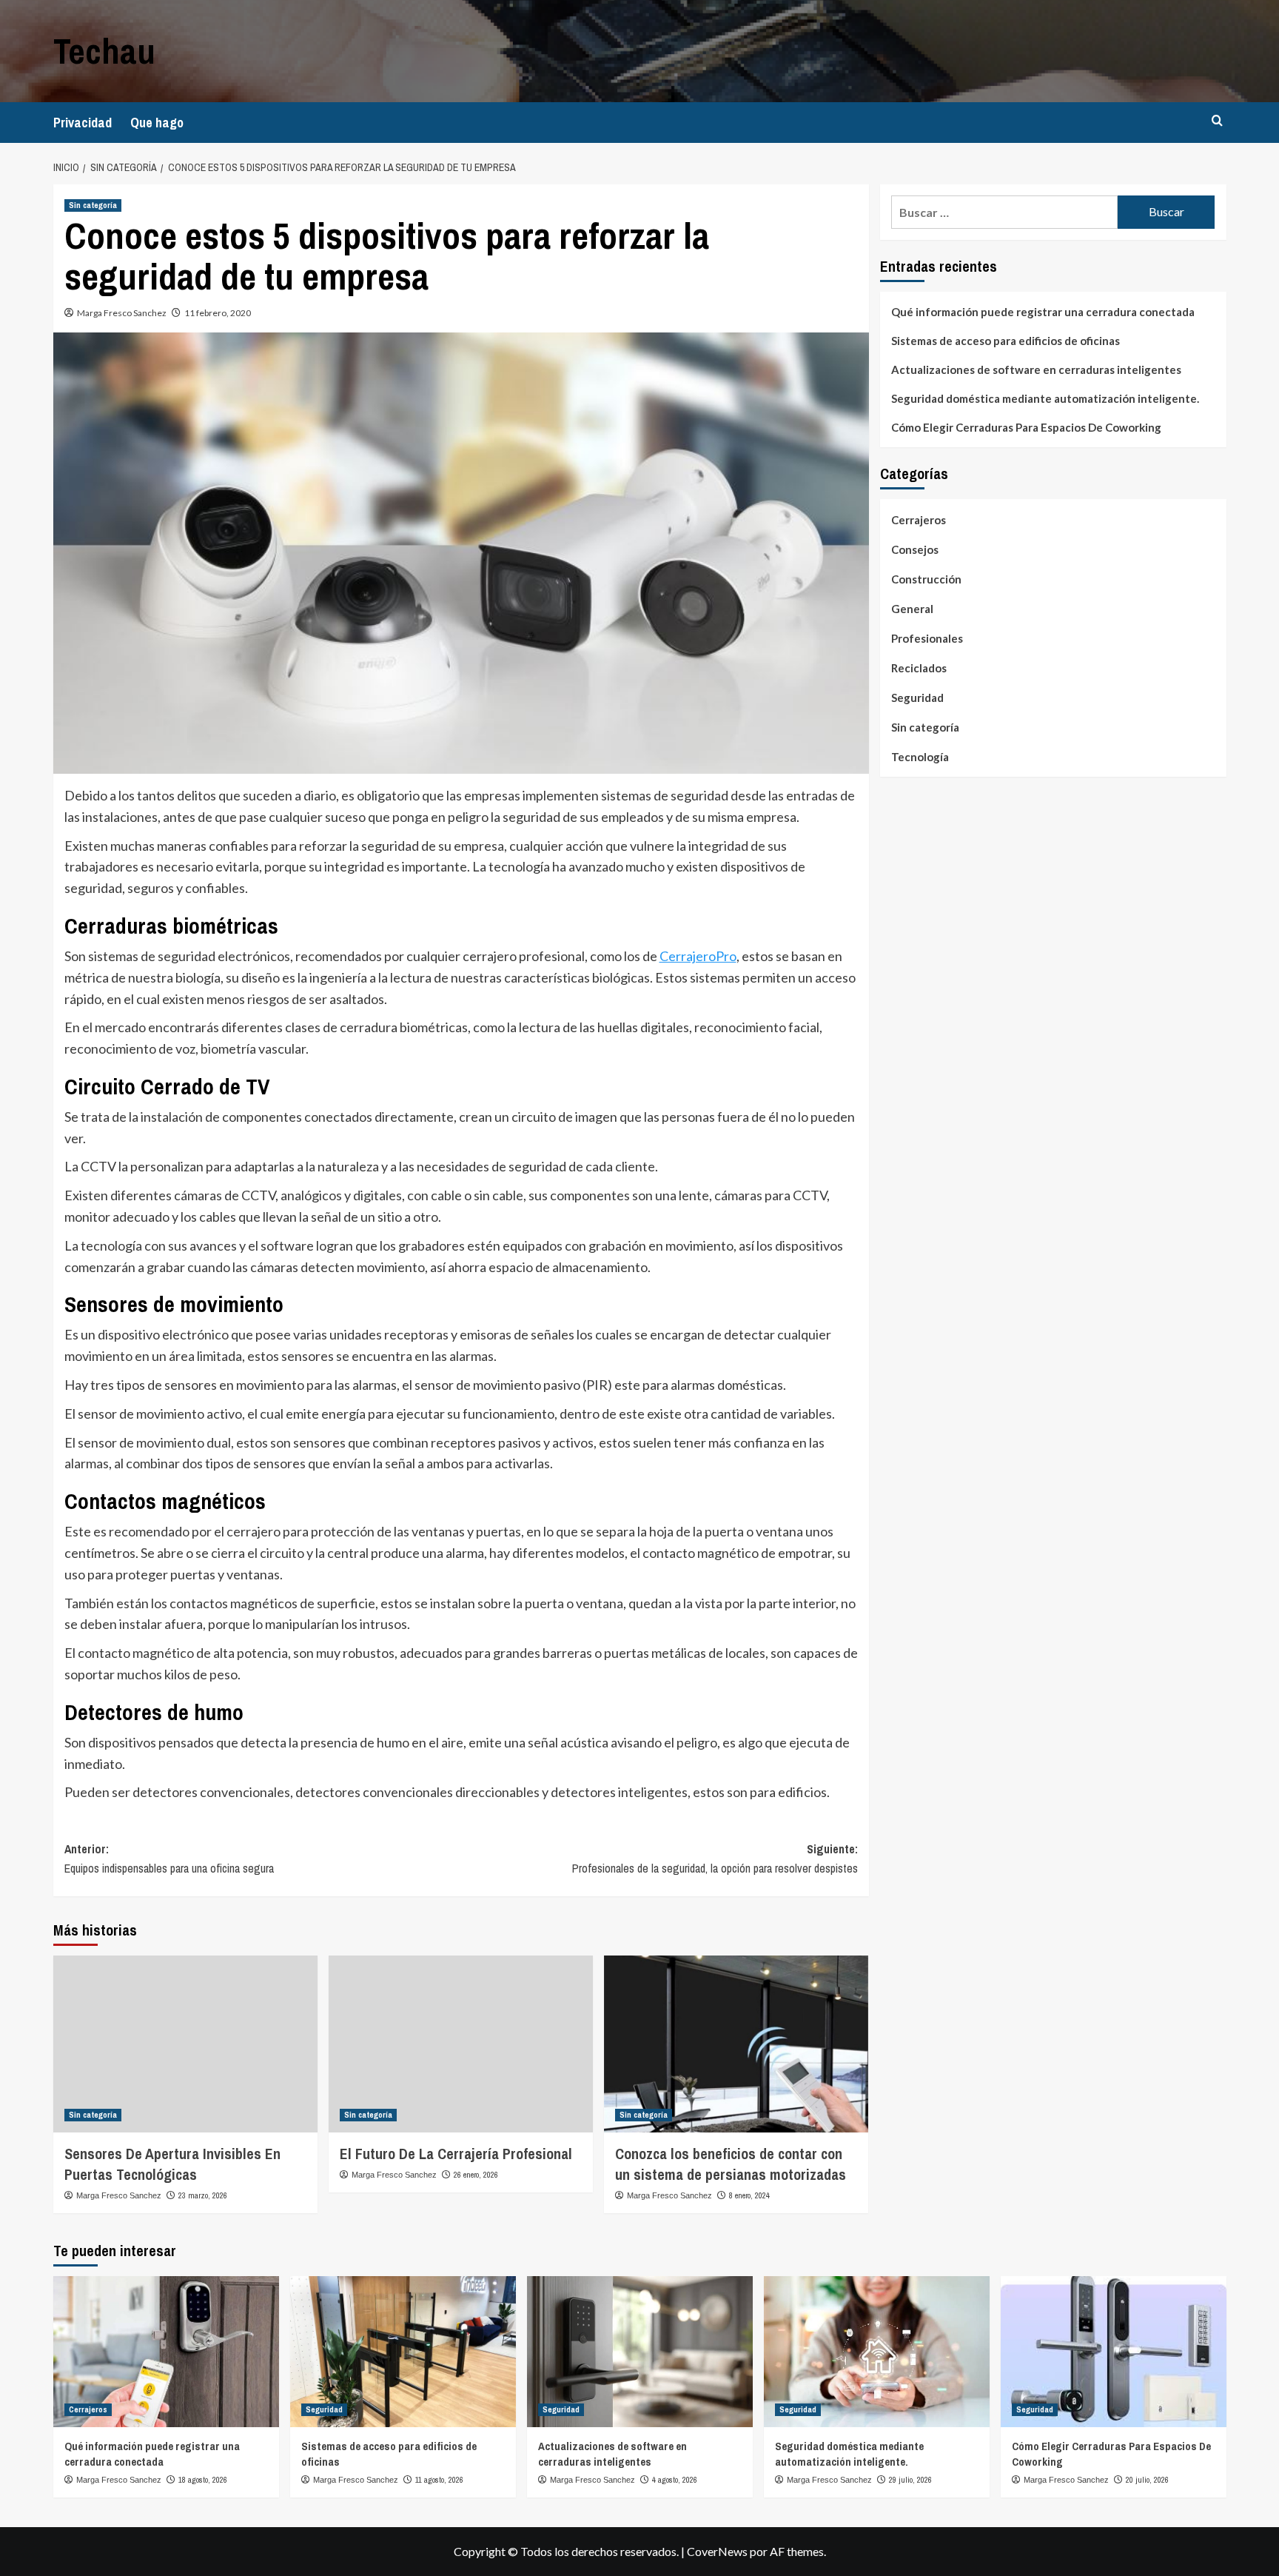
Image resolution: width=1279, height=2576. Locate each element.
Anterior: (169, 1859)
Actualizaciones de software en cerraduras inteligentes (1036, 369)
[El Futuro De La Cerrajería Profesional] (461, 2044)
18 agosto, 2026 (203, 2480)
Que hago (157, 123)
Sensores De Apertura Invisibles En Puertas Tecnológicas (172, 2164)
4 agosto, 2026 (675, 2480)
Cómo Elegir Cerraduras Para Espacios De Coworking (1026, 427)
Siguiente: (715, 1859)
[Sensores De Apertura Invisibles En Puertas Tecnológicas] (185, 2044)
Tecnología (920, 757)
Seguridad (917, 697)
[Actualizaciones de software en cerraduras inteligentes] (640, 2351)
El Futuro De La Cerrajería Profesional (456, 2154)
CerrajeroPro (698, 956)
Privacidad (83, 123)
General (912, 609)
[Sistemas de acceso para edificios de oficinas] (403, 2351)
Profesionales (927, 638)
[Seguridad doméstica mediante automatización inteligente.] (877, 2351)
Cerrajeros (919, 520)
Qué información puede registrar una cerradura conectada (1043, 312)
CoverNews (717, 2551)
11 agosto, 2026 (439, 2480)
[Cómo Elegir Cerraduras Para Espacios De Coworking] (1114, 2351)
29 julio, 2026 (910, 2480)
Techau (104, 51)
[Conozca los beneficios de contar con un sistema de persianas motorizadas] (736, 2044)
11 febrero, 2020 (218, 313)
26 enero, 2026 (476, 2175)
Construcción (926, 579)
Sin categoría (93, 205)
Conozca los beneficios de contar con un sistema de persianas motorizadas (731, 2164)
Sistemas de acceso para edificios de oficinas (1006, 341)
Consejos (915, 549)
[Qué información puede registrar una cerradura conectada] (166, 2351)
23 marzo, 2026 (203, 2195)
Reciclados (919, 668)
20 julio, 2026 (1147, 2480)
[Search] (1217, 121)
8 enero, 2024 (749, 2195)
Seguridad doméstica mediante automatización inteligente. (1045, 398)
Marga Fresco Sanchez (122, 313)
